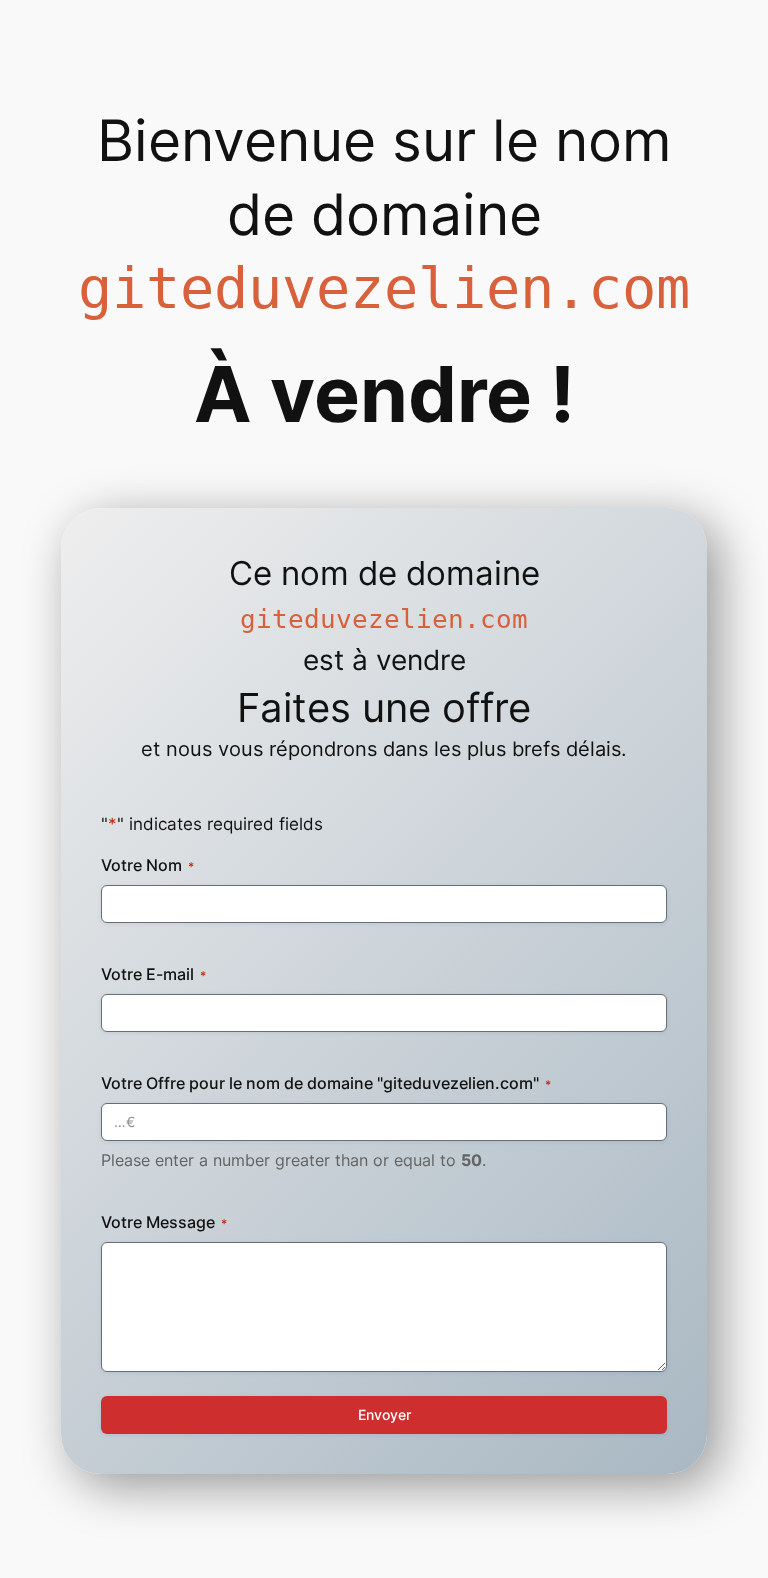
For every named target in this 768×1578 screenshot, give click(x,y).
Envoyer (384, 1414)
